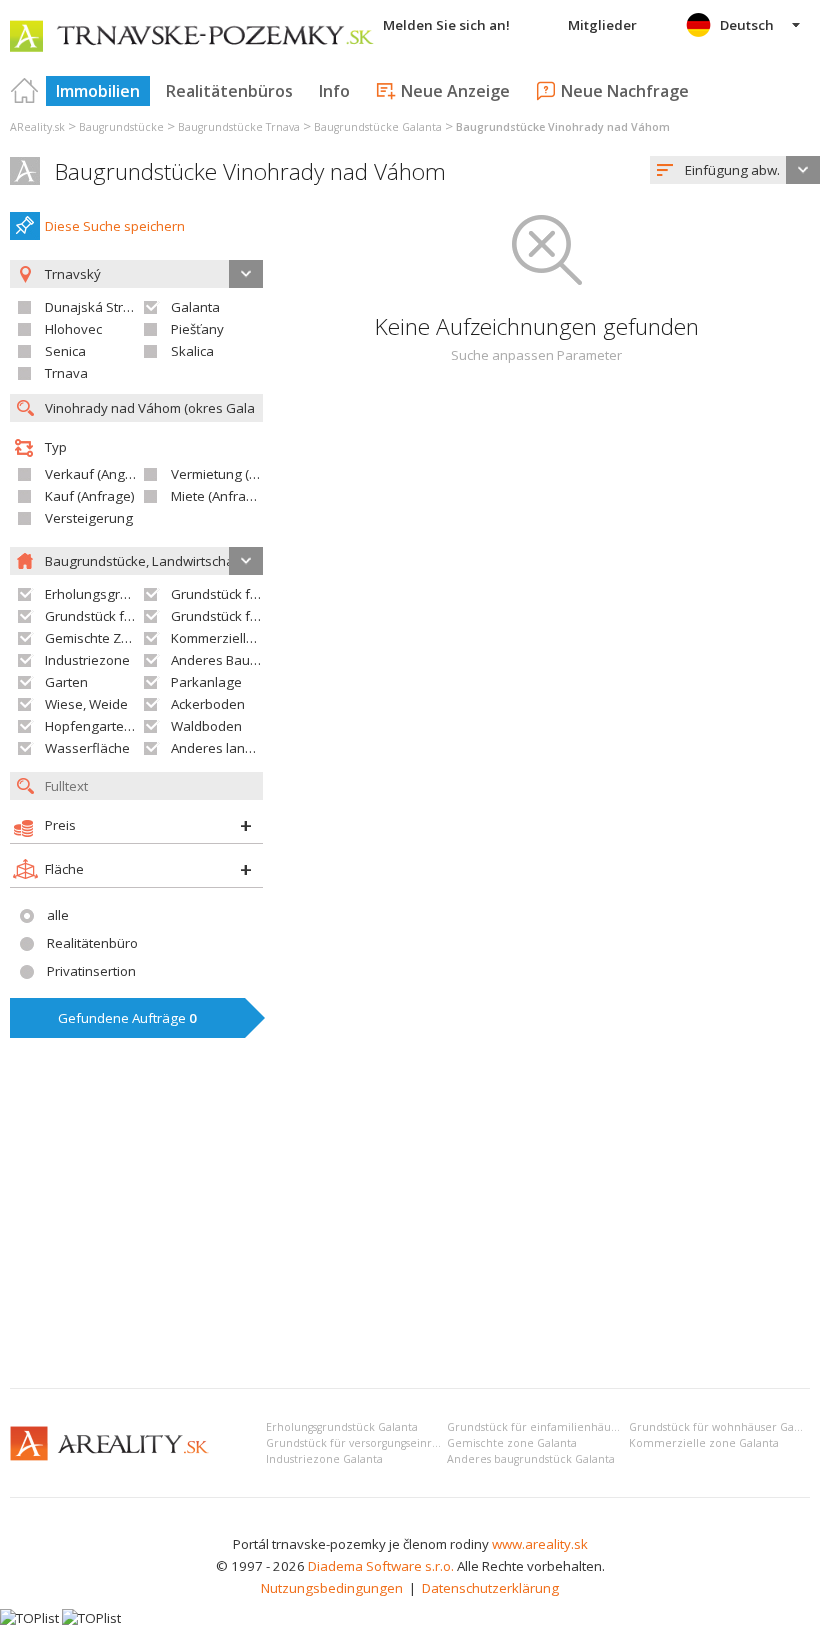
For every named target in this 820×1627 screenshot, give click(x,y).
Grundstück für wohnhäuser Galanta (724, 1427)
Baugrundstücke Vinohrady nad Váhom (250, 171)
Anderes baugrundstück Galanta (531, 1459)
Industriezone (87, 660)
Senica (65, 351)
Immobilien (98, 91)
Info (334, 91)
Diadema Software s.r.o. (381, 1566)
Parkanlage (206, 682)
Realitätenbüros (229, 91)
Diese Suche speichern (115, 226)
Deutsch (747, 25)
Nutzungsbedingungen (332, 1588)
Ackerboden (208, 704)
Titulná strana (25, 91)
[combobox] (735, 170)
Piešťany (197, 329)
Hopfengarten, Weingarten (127, 726)
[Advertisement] (410, 1223)
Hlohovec (73, 329)
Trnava (66, 373)
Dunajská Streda (96, 307)
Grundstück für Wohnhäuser (132, 616)
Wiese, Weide (86, 704)
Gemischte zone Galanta (512, 1443)
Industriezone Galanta (324, 1459)
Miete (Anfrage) (218, 496)
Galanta (195, 307)
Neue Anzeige (455, 91)
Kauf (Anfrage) (90, 496)
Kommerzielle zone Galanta (704, 1443)
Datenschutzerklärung (490, 1588)
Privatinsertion (91, 971)
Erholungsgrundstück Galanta (342, 1427)
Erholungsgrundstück (110, 594)
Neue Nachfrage (625, 91)
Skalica (192, 351)
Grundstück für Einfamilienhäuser (274, 594)
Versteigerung (89, 518)
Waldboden (206, 726)
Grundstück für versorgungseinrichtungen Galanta (397, 1443)
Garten (66, 682)
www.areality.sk (540, 1544)
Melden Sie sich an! (446, 25)
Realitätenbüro (92, 943)
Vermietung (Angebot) (238, 474)
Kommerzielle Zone (230, 638)
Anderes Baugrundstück (245, 660)
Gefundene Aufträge (127, 1018)
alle (58, 915)
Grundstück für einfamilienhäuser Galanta (558, 1427)
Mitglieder (602, 25)
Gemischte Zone (95, 638)
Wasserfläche (87, 748)
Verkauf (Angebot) (101, 474)
